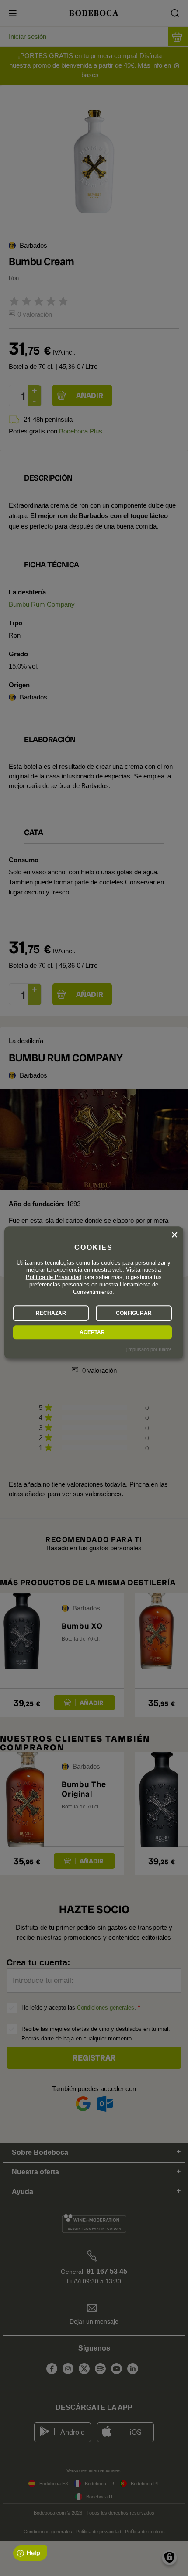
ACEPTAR (92, 1332)
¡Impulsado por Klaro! (148, 1349)
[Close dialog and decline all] (174, 1235)
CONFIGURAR (134, 1313)
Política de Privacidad (54, 1278)
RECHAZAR (51, 1313)
